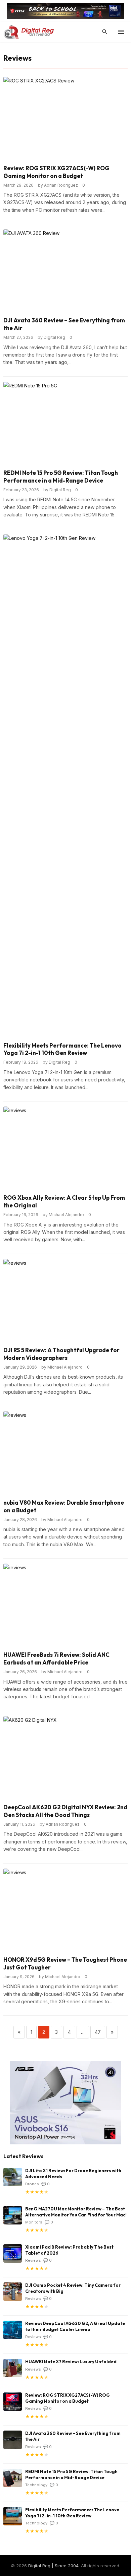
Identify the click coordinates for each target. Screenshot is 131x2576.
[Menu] (121, 32)
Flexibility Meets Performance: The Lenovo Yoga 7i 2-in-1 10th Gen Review (62, 1049)
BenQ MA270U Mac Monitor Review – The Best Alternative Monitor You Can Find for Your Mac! (76, 2212)
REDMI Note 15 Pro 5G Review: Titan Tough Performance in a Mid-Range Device (61, 477)
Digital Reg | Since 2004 (53, 2566)
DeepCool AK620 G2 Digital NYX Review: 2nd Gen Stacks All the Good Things (65, 1811)
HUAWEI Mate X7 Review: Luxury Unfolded (71, 2362)
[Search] (105, 32)
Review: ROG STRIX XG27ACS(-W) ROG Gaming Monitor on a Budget (56, 172)
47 (98, 2032)
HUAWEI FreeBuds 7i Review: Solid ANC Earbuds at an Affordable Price (56, 1658)
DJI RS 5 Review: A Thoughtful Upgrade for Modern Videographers (61, 1354)
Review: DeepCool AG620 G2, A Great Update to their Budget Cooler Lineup (75, 2326)
